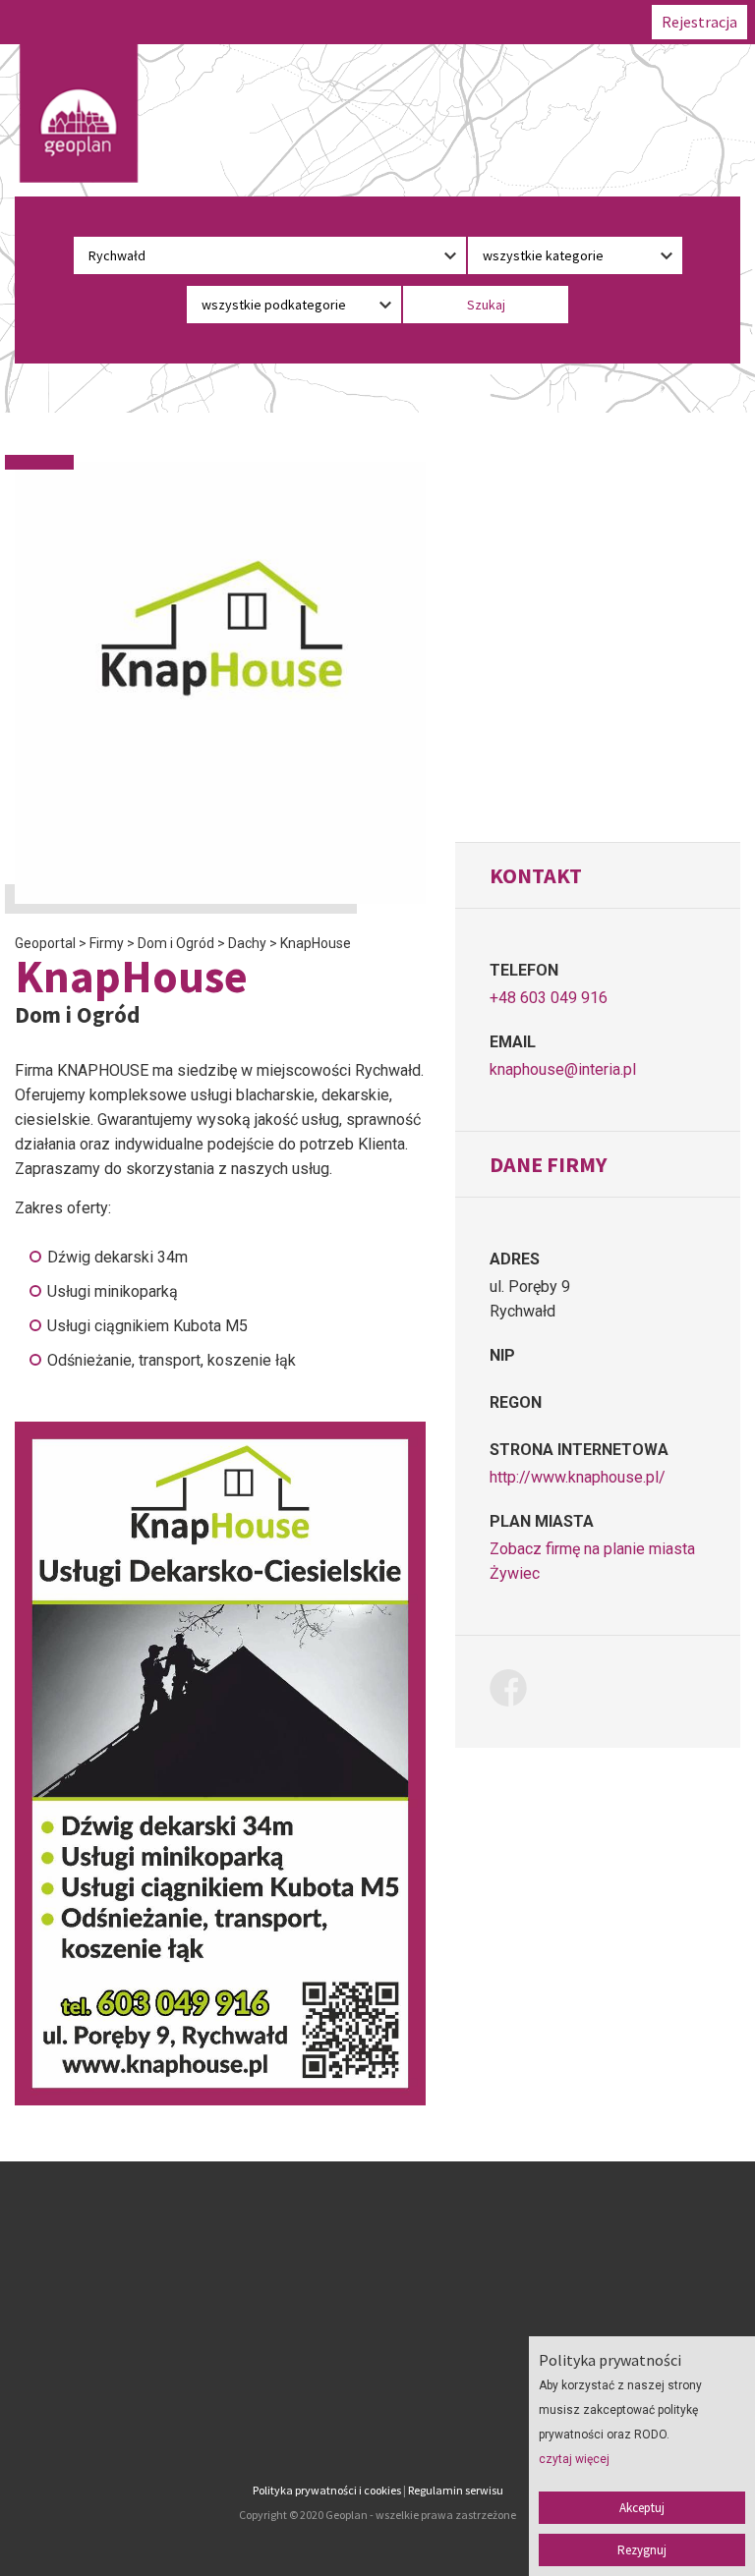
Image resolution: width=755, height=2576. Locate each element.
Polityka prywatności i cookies (327, 2490)
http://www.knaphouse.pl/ (578, 1477)
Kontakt (377, 2389)
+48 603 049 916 (549, 998)
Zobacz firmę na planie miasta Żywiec (592, 1561)
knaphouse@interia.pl (563, 1069)
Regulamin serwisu (456, 2490)
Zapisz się (377, 2313)
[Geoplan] (79, 113)
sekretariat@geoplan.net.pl (142, 2426)
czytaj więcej (574, 2459)
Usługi (377, 2338)
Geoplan (377, 2415)
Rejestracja (699, 22)
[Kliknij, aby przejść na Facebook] (516, 1691)
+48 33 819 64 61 (142, 2377)
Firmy (377, 2287)
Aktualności (377, 2364)
